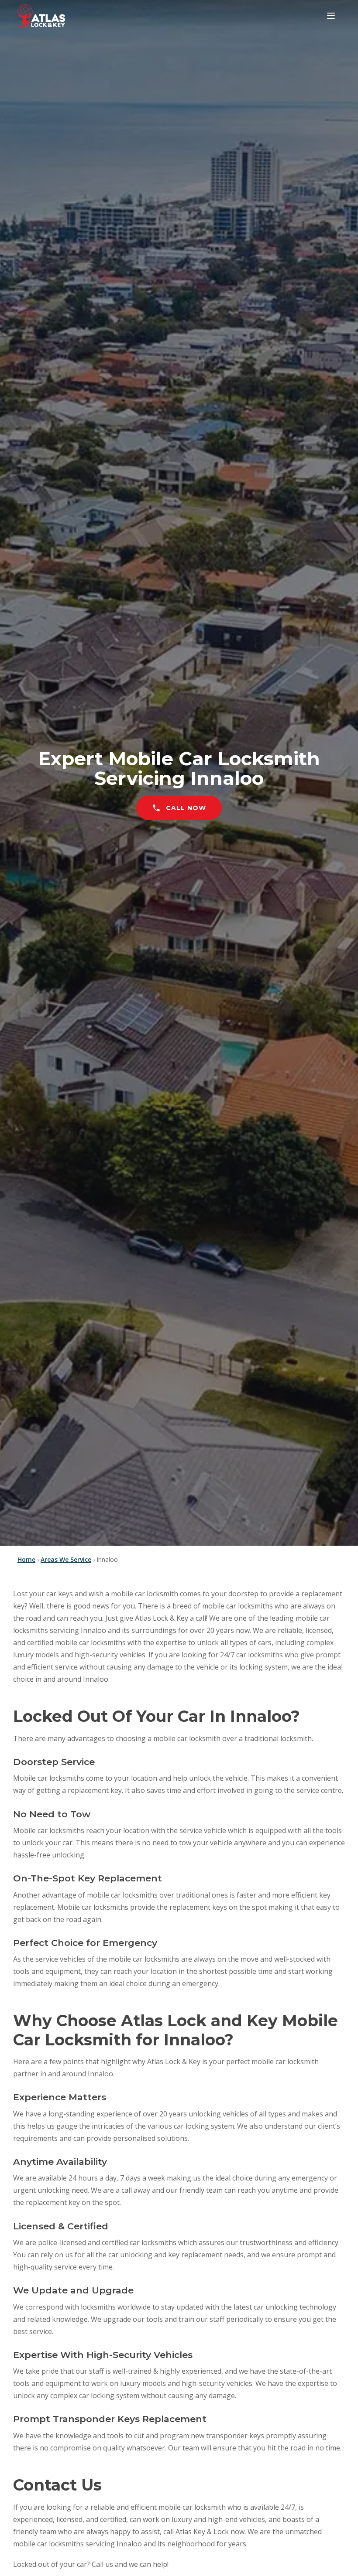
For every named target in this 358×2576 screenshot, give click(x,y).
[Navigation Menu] (331, 16)
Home (26, 1559)
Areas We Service (66, 1559)
